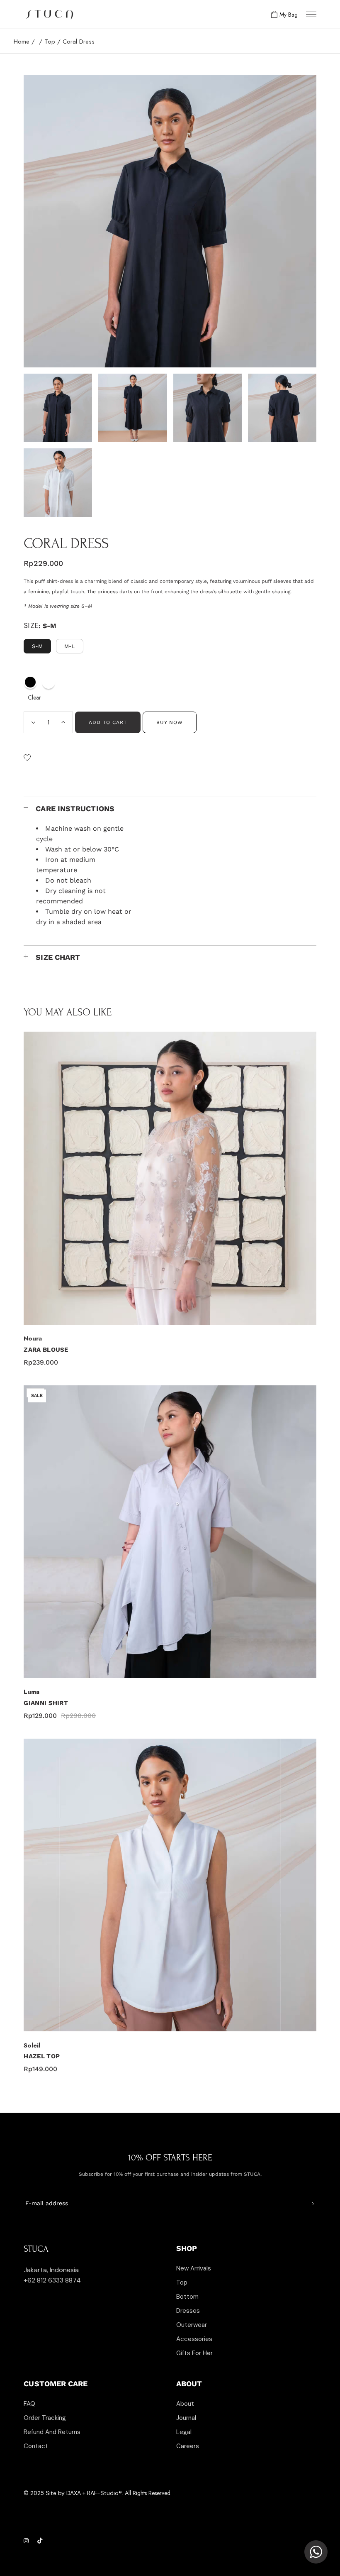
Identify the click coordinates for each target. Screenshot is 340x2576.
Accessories (194, 2339)
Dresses (188, 2311)
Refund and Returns (52, 2432)
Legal (184, 2432)
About (185, 2404)
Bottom (187, 2297)
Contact (36, 2446)
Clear (34, 697)
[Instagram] (27, 2541)
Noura (33, 1338)
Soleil (32, 2045)
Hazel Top (42, 2056)
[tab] (170, 808)
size (31, 626)
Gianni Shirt (46, 1703)
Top (182, 2282)
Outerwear (192, 2325)
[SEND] (312, 2204)
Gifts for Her (194, 2353)
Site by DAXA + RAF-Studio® (84, 2493)
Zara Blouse (46, 1350)
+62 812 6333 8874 (52, 2280)
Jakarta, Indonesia (51, 2270)
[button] (27, 758)
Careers (188, 2446)
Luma (32, 1692)
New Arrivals (194, 2268)
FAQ (29, 2404)
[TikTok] (40, 2541)
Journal (186, 2418)
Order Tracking (45, 2418)
